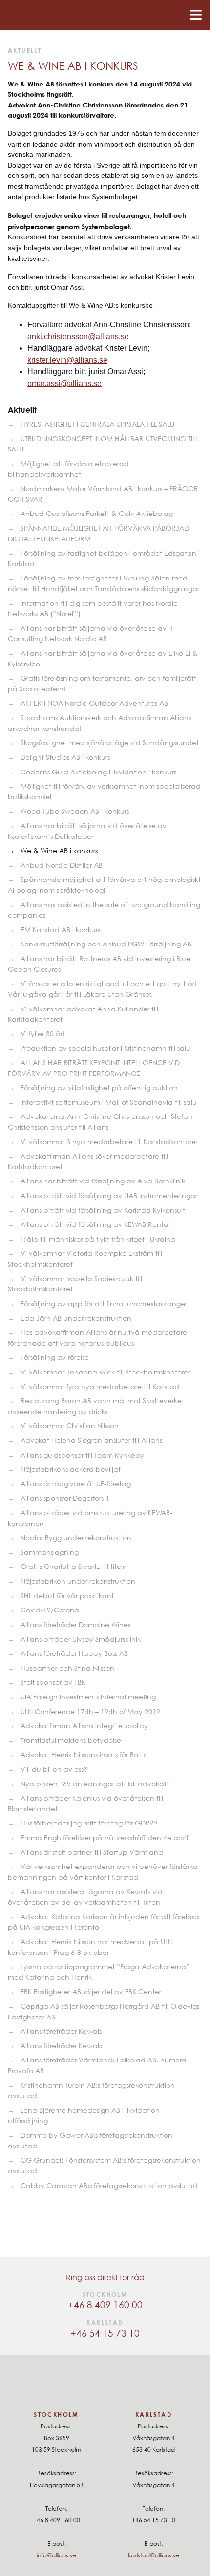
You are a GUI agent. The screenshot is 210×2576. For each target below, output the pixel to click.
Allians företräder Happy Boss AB (74, 1653)
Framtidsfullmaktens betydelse (71, 1740)
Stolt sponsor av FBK (53, 1682)
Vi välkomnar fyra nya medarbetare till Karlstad (100, 1386)
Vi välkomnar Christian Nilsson (70, 1426)
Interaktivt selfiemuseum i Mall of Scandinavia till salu (109, 1102)
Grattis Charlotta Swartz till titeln (74, 1566)
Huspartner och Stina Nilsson (67, 1668)
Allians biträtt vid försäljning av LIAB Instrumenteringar (109, 1195)
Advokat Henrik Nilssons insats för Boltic (84, 1754)
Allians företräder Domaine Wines (75, 1624)
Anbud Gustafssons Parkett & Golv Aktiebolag (97, 513)
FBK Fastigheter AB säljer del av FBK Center (91, 1991)
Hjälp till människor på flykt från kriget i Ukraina (98, 1239)
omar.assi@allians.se (64, 383)
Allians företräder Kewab (62, 2031)
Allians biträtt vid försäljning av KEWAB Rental (95, 1224)
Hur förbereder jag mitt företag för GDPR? (89, 1823)
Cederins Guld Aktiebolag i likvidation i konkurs (98, 772)
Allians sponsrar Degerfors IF (65, 1498)
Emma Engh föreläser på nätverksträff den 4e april (104, 1837)
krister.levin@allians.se (67, 360)
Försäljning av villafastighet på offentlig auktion (99, 1087)
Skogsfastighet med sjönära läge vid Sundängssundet (110, 742)
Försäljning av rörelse (55, 1357)
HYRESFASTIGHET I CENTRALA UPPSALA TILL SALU (97, 424)
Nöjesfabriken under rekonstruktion (78, 1581)
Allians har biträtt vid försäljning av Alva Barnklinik (103, 1181)
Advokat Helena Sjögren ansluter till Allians (91, 1440)
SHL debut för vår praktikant (67, 1596)
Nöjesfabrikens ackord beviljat (71, 1469)
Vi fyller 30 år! (42, 1034)
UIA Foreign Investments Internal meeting (88, 1697)
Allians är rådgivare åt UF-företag (76, 1484)
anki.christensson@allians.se (78, 336)
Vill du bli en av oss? (54, 1769)
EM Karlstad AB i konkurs (60, 930)
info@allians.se (56, 2555)
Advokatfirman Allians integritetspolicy (84, 1726)
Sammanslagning (50, 1552)
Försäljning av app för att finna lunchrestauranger (104, 1303)
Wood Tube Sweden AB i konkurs (75, 811)
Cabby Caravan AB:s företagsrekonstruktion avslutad (109, 2185)
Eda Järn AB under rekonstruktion (76, 1318)
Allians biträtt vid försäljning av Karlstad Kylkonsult (103, 1210)
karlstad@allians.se (154, 2555)
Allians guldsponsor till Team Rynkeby (82, 1455)
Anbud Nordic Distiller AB (62, 865)
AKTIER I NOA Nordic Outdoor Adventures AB (94, 703)
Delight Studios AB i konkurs (65, 757)
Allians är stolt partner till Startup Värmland (92, 1852)
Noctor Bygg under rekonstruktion (76, 1537)
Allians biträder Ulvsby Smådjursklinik (81, 1639)
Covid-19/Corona (50, 1610)
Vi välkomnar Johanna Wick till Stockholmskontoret (105, 1372)
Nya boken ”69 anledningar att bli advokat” (95, 1784)
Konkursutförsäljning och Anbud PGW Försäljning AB (106, 944)
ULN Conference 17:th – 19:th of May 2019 (90, 1711)
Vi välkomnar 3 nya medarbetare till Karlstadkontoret (109, 1142)
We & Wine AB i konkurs (59, 850)
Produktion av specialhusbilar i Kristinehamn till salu (105, 1048)
